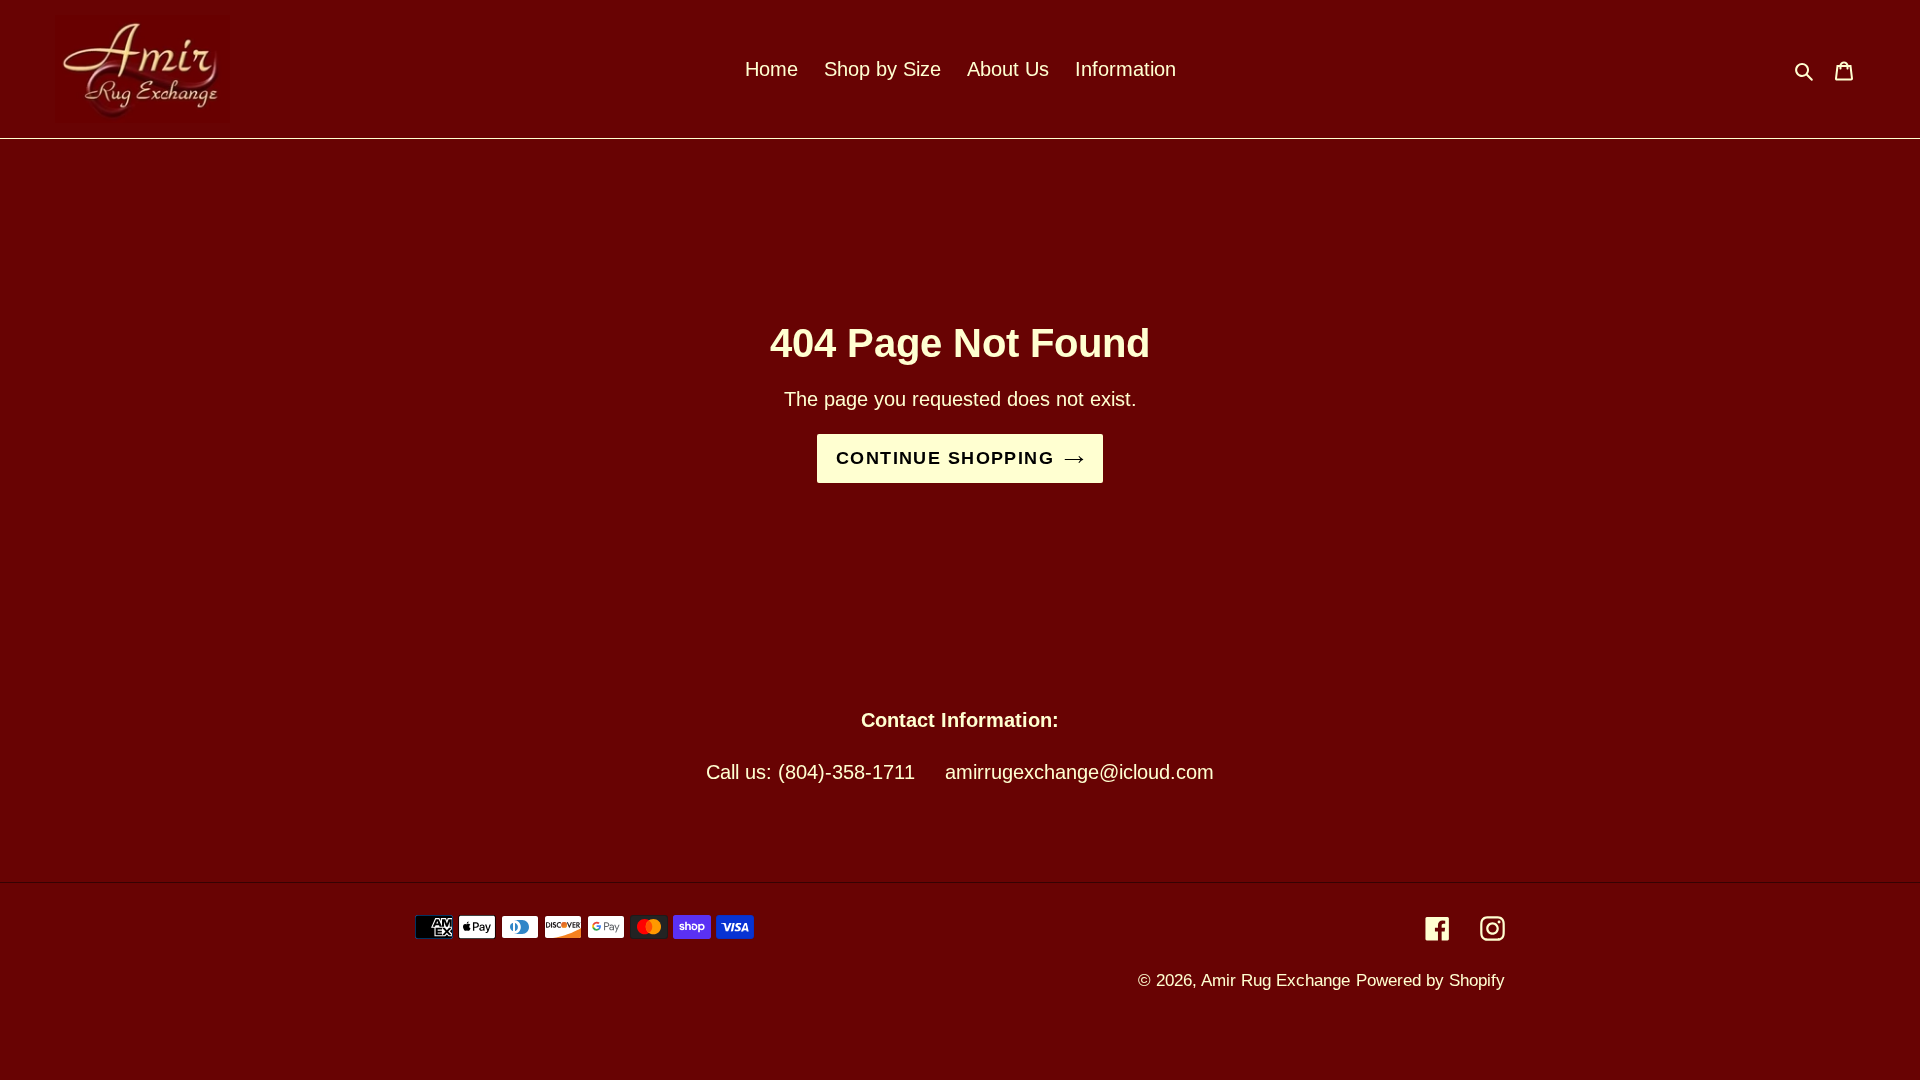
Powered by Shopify (1430, 980)
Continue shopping (945, 458)
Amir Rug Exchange (1275, 980)
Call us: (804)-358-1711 (810, 772)
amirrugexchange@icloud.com (1079, 772)
